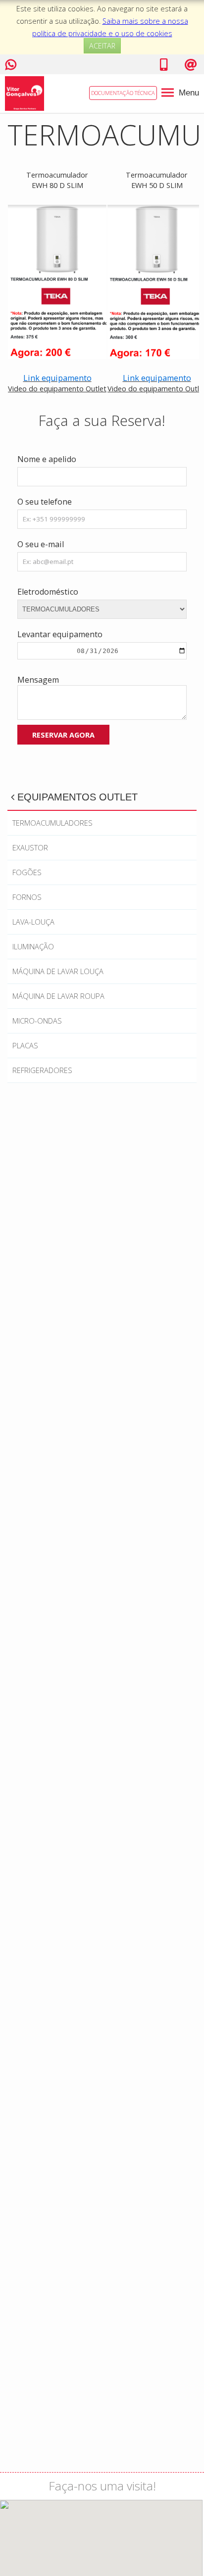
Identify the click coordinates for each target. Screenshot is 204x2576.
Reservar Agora (63, 735)
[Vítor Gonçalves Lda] (25, 93)
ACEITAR (102, 46)
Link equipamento (57, 378)
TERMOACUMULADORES (52, 823)
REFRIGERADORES (42, 1070)
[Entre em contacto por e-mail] (191, 67)
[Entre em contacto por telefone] (164, 67)
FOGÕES (27, 872)
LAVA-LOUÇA (33, 922)
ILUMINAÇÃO (33, 946)
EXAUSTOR (30, 847)
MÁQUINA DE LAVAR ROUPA (58, 996)
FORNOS (27, 897)
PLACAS (25, 1045)
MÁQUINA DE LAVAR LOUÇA (58, 971)
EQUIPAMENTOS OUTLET (76, 797)
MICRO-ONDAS (37, 1021)
